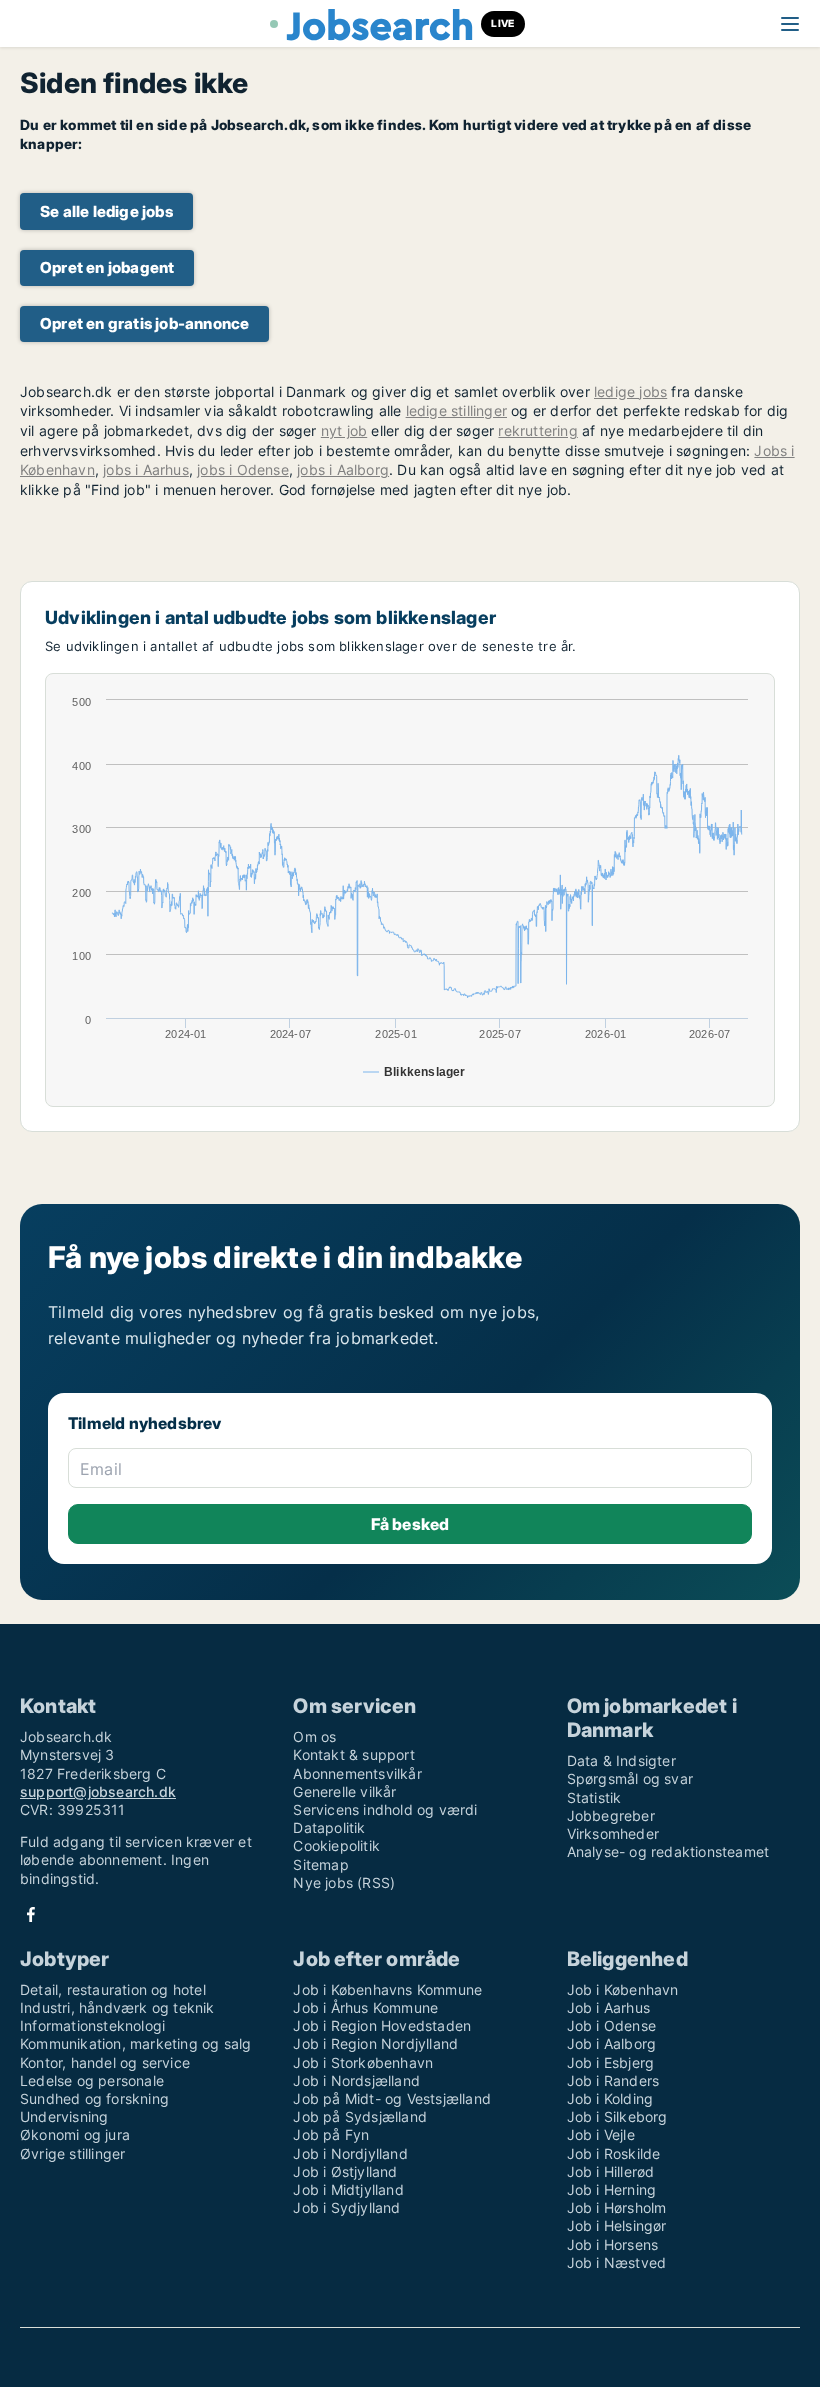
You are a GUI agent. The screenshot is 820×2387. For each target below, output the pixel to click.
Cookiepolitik (336, 1845)
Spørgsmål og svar (630, 1778)
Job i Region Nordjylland (375, 2043)
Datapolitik (329, 1827)
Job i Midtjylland (348, 2189)
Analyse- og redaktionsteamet (668, 1851)
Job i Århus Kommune (365, 2007)
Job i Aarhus (608, 2007)
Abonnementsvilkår (357, 1773)
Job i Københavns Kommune (387, 1989)
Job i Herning (612, 2189)
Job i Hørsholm (617, 2207)
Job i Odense (611, 2025)
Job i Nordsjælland (356, 2080)
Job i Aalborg (612, 2043)
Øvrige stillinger (72, 2153)
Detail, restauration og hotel (113, 1989)
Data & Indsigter (621, 1760)
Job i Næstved (617, 2262)
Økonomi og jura (75, 2134)
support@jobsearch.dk (98, 1791)
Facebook (31, 1914)
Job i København (623, 1989)
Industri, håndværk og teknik (117, 2007)
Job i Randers (613, 2080)
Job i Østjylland (345, 2171)
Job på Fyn (331, 2134)
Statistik (594, 1797)
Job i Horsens (613, 2244)
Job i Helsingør (617, 2225)
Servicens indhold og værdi (385, 1809)
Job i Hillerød (611, 2171)
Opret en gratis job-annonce (144, 323)
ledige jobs (630, 391)
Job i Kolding (610, 2098)
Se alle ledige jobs (106, 211)
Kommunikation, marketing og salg (135, 2043)
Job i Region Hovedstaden (382, 2025)
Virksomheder (613, 1833)
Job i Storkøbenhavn (363, 2062)
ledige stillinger (456, 410)
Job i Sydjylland (346, 2207)
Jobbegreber (611, 1815)
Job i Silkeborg (617, 2116)
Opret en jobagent (107, 267)
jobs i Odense (243, 469)
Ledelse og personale (92, 2080)
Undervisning (64, 2116)
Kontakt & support (353, 1754)
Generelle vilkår (344, 1791)
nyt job (344, 430)
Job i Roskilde (614, 2153)
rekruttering (537, 430)
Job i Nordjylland (350, 2153)
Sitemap (320, 1864)
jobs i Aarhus (146, 469)
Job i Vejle (601, 2134)
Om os (314, 1736)
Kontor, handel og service (105, 2062)
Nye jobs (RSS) (344, 1882)
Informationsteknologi (92, 2025)
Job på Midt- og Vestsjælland (392, 2098)
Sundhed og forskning (94, 2098)
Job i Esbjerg (611, 2062)
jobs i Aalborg (343, 469)
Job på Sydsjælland (360, 2116)
